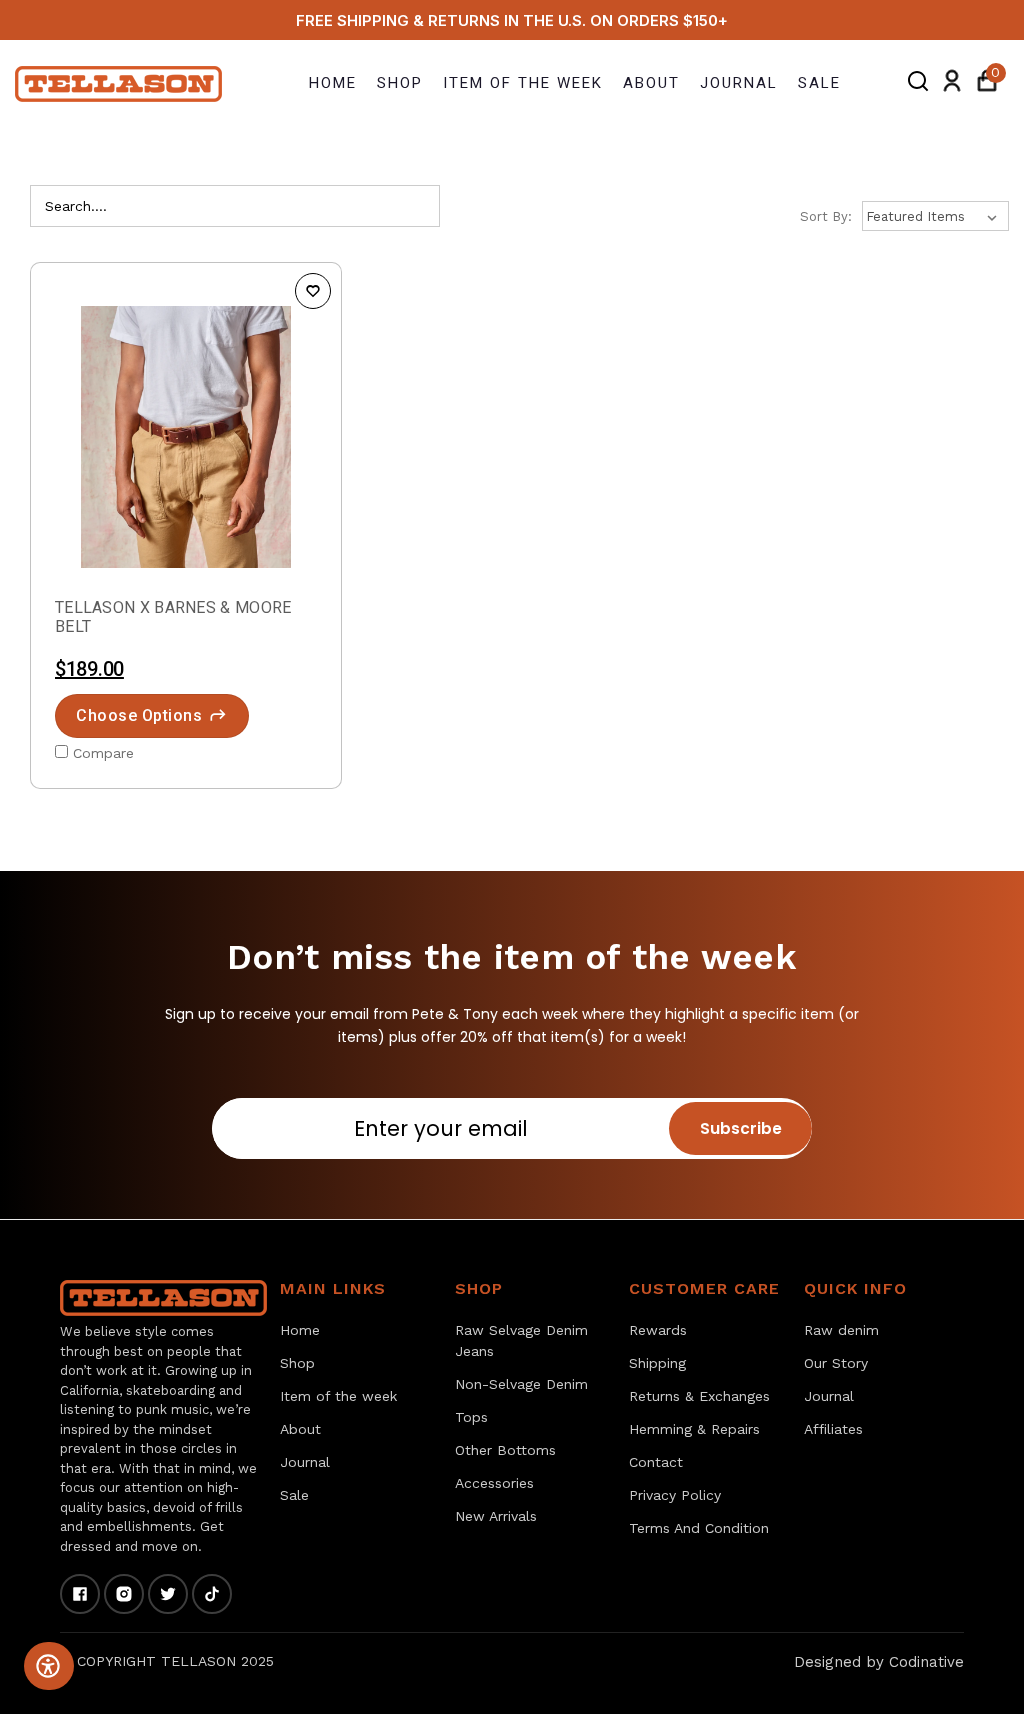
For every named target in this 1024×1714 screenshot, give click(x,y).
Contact (656, 1462)
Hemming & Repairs (694, 1429)
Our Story (836, 1363)
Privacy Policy (675, 1495)
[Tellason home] (163, 1298)
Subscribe (741, 1128)
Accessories (494, 1483)
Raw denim (841, 1330)
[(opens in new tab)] (80, 1594)
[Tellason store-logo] (120, 83)
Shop (400, 83)
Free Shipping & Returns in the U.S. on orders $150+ (512, 20)
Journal (739, 83)
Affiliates (833, 1429)
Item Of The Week (523, 83)
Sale (819, 83)
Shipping (657, 1363)
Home (333, 83)
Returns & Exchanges (699, 1396)
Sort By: (826, 216)
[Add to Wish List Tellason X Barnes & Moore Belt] (313, 291)
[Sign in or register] (952, 84)
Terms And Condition (699, 1528)
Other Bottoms (505, 1450)
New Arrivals (496, 1516)
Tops (471, 1417)
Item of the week (338, 1396)
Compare (103, 753)
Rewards (658, 1330)
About (651, 83)
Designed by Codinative (879, 1662)
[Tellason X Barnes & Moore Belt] (186, 437)
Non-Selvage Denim (521, 1384)
